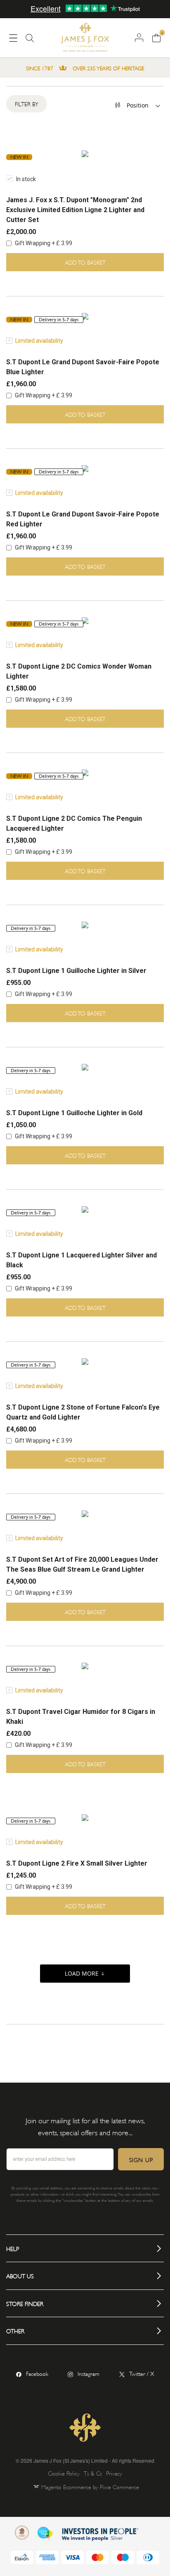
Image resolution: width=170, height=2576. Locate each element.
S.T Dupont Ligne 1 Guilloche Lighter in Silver (76, 971)
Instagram (89, 2373)
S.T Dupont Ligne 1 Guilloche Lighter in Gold (74, 1113)
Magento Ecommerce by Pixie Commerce (90, 2486)
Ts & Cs (93, 2473)
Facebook (37, 2373)
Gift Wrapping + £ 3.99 (43, 243)
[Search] (30, 41)
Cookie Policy (64, 2473)
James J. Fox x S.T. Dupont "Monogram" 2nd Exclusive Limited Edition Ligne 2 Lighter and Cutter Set (75, 210)
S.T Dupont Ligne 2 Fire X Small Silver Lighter (77, 1863)
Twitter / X (142, 2373)
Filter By (27, 104)
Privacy (114, 2473)
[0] (156, 37)
